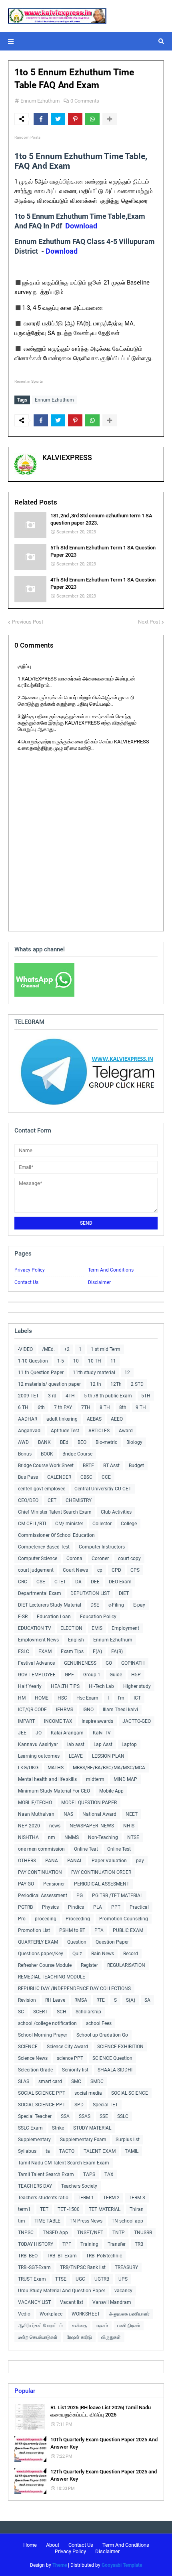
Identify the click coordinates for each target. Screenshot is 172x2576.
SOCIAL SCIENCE (130, 2093)
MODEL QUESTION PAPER (89, 1803)
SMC (76, 2081)
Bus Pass (28, 1477)
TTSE (61, 2279)
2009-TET (28, 1396)
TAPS (89, 2174)
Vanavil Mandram (112, 2302)
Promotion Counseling (124, 1919)
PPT (116, 1907)
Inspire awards (97, 1721)
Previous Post (28, 622)
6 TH (23, 1407)
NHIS (129, 1826)
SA (147, 2000)
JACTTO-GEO (137, 1721)
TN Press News (86, 2221)
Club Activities (116, 1512)
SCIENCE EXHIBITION (120, 2047)
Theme (60, 2565)
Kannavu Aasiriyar (38, 1744)
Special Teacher (35, 2116)
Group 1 (92, 1675)
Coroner (100, 1559)
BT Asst (111, 1466)
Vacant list (72, 2302)
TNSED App (55, 2233)
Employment (125, 1628)
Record (131, 1954)
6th (41, 1407)
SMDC (97, 2081)
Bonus (25, 1454)
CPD (116, 1570)
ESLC (24, 1651)
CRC (23, 1582)
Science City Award (67, 2047)
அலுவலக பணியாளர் (129, 2314)
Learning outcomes (39, 1756)
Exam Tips (72, 1651)
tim (22, 2221)
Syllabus (27, 2151)
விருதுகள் (111, 2337)
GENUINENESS (80, 1663)
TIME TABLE (47, 2221)
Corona (74, 1559)
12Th (116, 1384)
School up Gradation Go (102, 2035)
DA (78, 1582)
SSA (65, 2116)
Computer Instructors (102, 1547)
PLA (98, 1907)
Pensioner (54, 1884)
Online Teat (86, 1849)
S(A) (131, 2000)
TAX (109, 2174)
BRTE (88, 1466)
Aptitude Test (65, 1431)
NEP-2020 (29, 1826)
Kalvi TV (102, 1733)
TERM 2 (111, 2198)
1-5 (61, 1361)
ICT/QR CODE (32, 1710)
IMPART (26, 1721)
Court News (75, 1570)
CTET (60, 1582)
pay (140, 1861)
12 (127, 1373)
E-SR (23, 1617)
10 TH (95, 1361)
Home (30, 2545)
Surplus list (128, 2140)
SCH (62, 2012)
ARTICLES (99, 1431)
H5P (136, 1675)
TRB (139, 2244)
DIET (124, 1593)
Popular (25, 2391)
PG (80, 1896)
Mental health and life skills (47, 1779)
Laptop (129, 1744)
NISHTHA (28, 1837)
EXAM (45, 1651)
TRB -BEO (28, 2256)
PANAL (75, 1861)
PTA (99, 1930)
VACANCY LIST (34, 2302)
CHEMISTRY (79, 1500)
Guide (116, 1675)
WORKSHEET (86, 2314)
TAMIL (132, 2151)
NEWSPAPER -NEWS (92, 1826)
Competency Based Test (44, 1547)
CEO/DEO (28, 1500)
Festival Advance (36, 1663)
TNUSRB (143, 2233)
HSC (62, 1698)
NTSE (133, 1837)
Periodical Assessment (43, 1896)
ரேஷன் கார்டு (79, 2337)
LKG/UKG (28, 1768)
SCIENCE (28, 2047)
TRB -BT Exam (62, 2256)
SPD (79, 2105)
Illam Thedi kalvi (120, 1710)
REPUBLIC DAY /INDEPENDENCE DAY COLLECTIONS (74, 1989)
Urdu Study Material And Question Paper (62, 2291)
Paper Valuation (109, 1861)
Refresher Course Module (45, 1965)
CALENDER (59, 1477)
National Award (99, 1814)
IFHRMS (65, 1710)
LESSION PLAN (108, 1756)
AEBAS (94, 1419)
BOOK (47, 1454)
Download (81, 226)
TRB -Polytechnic (104, 2256)
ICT (137, 1698)
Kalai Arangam (67, 1733)
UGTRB (102, 2279)
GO (109, 1663)
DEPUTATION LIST (90, 1593)
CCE (106, 1477)
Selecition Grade (35, 2070)
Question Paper (112, 1942)
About (53, 2545)
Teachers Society (79, 2186)
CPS (135, 1570)
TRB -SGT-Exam (34, 2267)
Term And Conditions (111, 1270)
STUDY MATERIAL (92, 2128)
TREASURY (126, 2267)
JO (39, 1733)
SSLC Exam (30, 2128)
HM (22, 1698)
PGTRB (25, 1907)
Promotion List (34, 1930)
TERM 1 (86, 2198)
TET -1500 (69, 2209)
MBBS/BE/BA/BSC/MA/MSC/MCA (109, 1768)
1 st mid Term (106, 1349)
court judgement (36, 1570)
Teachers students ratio (43, 2198)
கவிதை (79, 2326)
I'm (121, 1698)
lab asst (76, 1744)
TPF (67, 2244)
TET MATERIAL (105, 2209)
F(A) (97, 1651)
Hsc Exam (87, 1698)
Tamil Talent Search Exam (46, 2174)
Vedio (24, 2314)
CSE (41, 1582)
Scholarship (88, 2012)
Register (89, 1965)
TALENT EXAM (100, 2151)
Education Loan (54, 1617)
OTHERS (27, 1861)
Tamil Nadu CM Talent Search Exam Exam (64, 2163)
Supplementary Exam (83, 2140)
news (55, 1826)
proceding (46, 1919)
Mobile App (111, 1791)
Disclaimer (99, 1282)
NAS (68, 1814)
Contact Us (26, 1282)
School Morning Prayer (43, 2035)
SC (21, 2012)
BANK (44, 1442)
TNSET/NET (90, 2233)
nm (52, 1837)
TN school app (127, 2221)
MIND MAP (125, 1779)
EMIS (97, 1628)
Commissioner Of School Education (56, 1535)
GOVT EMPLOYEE (37, 1675)
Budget (136, 1466)
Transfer (117, 2244)
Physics (50, 1907)
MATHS (56, 1768)
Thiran (137, 2209)
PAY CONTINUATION (40, 1872)
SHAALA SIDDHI (115, 2070)
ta (48, 2151)
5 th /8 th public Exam (108, 1396)
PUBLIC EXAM (128, 1930)
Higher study (137, 1686)
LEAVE (76, 1756)
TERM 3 (137, 2198)
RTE (101, 2000)
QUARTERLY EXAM (38, 1942)
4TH (70, 1396)
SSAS (85, 2116)
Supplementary (34, 2140)
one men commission (41, 1849)
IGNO (88, 1710)
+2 (67, 1349)
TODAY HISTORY (36, 2244)
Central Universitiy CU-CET (103, 1489)
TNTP (119, 2233)
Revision (27, 2000)
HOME (42, 1698)
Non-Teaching (103, 1837)
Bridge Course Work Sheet (46, 1466)
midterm (95, 1779)
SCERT (40, 2012)
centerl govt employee (42, 1489)
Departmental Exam (40, 1593)
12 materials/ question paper (49, 1384)
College (129, 1524)
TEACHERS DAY (35, 2186)
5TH (146, 1396)
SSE (104, 2116)
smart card (50, 2081)
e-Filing (116, 1605)
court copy (129, 1559)
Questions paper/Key (41, 1954)
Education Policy (98, 1617)
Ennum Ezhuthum (40, 101)
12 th (96, 1384)
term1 (24, 2209)
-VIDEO (25, 1349)
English (76, 1640)
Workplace (51, 2314)
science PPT (70, 2058)
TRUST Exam (32, 2279)
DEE (95, 1582)
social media (88, 2093)
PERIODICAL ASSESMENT (102, 1884)
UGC (80, 2279)
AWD (23, 1442)
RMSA (81, 2000)
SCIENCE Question (112, 2058)
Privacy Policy (30, 1270)
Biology (134, 1442)
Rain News (103, 1954)
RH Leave (55, 2000)
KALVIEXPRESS (67, 457)
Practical (139, 1907)
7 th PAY (63, 1407)
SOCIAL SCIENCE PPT (42, 2093)
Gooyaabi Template (122, 2565)
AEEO (117, 1419)
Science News (33, 2058)
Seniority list (75, 2070)
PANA (52, 1861)
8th (123, 1407)
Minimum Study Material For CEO (54, 1791)
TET (44, 2209)
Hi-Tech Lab (101, 1686)
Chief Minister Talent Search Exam (55, 1512)
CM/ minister (69, 1524)
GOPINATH (133, 1663)
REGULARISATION (126, 1965)
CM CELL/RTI (32, 1524)
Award (126, 1431)
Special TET (105, 2105)
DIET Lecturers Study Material (50, 1605)
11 (113, 1361)
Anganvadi (30, 1431)
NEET (132, 1814)
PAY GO (26, 1884)
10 (76, 1361)
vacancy (123, 2291)
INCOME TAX (58, 1721)
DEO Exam (120, 1582)
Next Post (149, 622)
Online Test (119, 1849)
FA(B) (117, 1651)
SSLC (123, 2116)
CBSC (86, 1477)
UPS (123, 2279)
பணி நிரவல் (129, 2326)
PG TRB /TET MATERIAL (117, 1896)
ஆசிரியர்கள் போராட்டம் (40, 2326)
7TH (86, 1407)
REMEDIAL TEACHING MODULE (52, 1977)
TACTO (67, 2151)
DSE (95, 1605)
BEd (64, 1442)
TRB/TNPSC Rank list (83, 2267)
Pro (22, 1919)
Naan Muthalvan (36, 1814)
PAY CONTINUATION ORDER (101, 1872)
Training (89, 2244)
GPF (69, 1675)
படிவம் (102, 2326)
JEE (22, 1733)
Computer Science (38, 1559)
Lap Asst (103, 1744)
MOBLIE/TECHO (35, 1803)
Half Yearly (30, 1686)
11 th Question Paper (41, 1373)
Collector (102, 1524)
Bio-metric (106, 1442)
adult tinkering (62, 1419)
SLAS (24, 2081)
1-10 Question (33, 1361)
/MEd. (48, 1349)
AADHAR (28, 1419)
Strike (58, 2128)
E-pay (139, 1605)
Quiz (77, 1954)
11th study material (94, 1373)
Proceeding (78, 1919)
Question (77, 1942)
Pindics (76, 1907)
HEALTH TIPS (65, 1686)
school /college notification (47, 2023)
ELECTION (71, 1628)
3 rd (52, 1396)
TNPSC (26, 2233)
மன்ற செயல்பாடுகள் (38, 2337)
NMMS (72, 1837)
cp (100, 1570)
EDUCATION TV (35, 1628)
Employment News (38, 1640)
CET (52, 1500)
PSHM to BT (72, 1930)
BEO (82, 1442)
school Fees (99, 2023)
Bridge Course (77, 1454)
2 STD (137, 1384)
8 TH (105, 1407)
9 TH (141, 1407)
